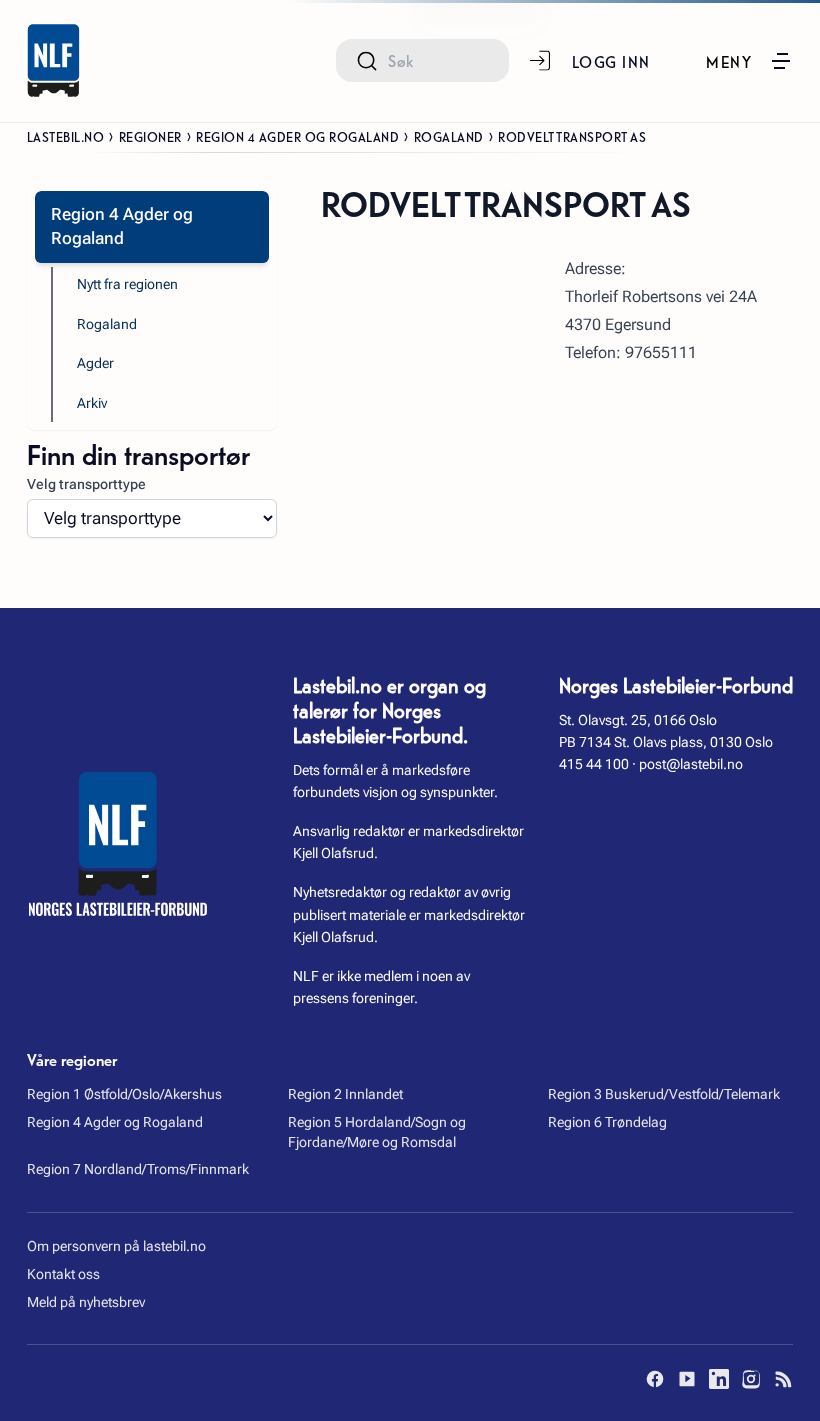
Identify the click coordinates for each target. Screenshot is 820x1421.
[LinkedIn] (719, 1379)
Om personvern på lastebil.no (116, 1246)
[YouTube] (687, 1379)
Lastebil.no (66, 136)
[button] (749, 61)
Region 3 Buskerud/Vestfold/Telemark (664, 1094)
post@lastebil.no (691, 764)
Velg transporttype (86, 484)
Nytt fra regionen (127, 284)
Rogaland (449, 136)
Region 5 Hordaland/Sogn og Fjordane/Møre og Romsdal (377, 1132)
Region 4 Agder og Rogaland (297, 136)
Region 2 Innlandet (345, 1094)
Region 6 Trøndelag (607, 1122)
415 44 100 (594, 764)
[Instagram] (751, 1379)
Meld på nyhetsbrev (86, 1302)
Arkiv (92, 403)
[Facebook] (655, 1379)
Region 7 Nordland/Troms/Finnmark (138, 1169)
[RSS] (783, 1379)
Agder (95, 363)
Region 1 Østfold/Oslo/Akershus (124, 1094)
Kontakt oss (63, 1274)
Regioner (150, 136)
